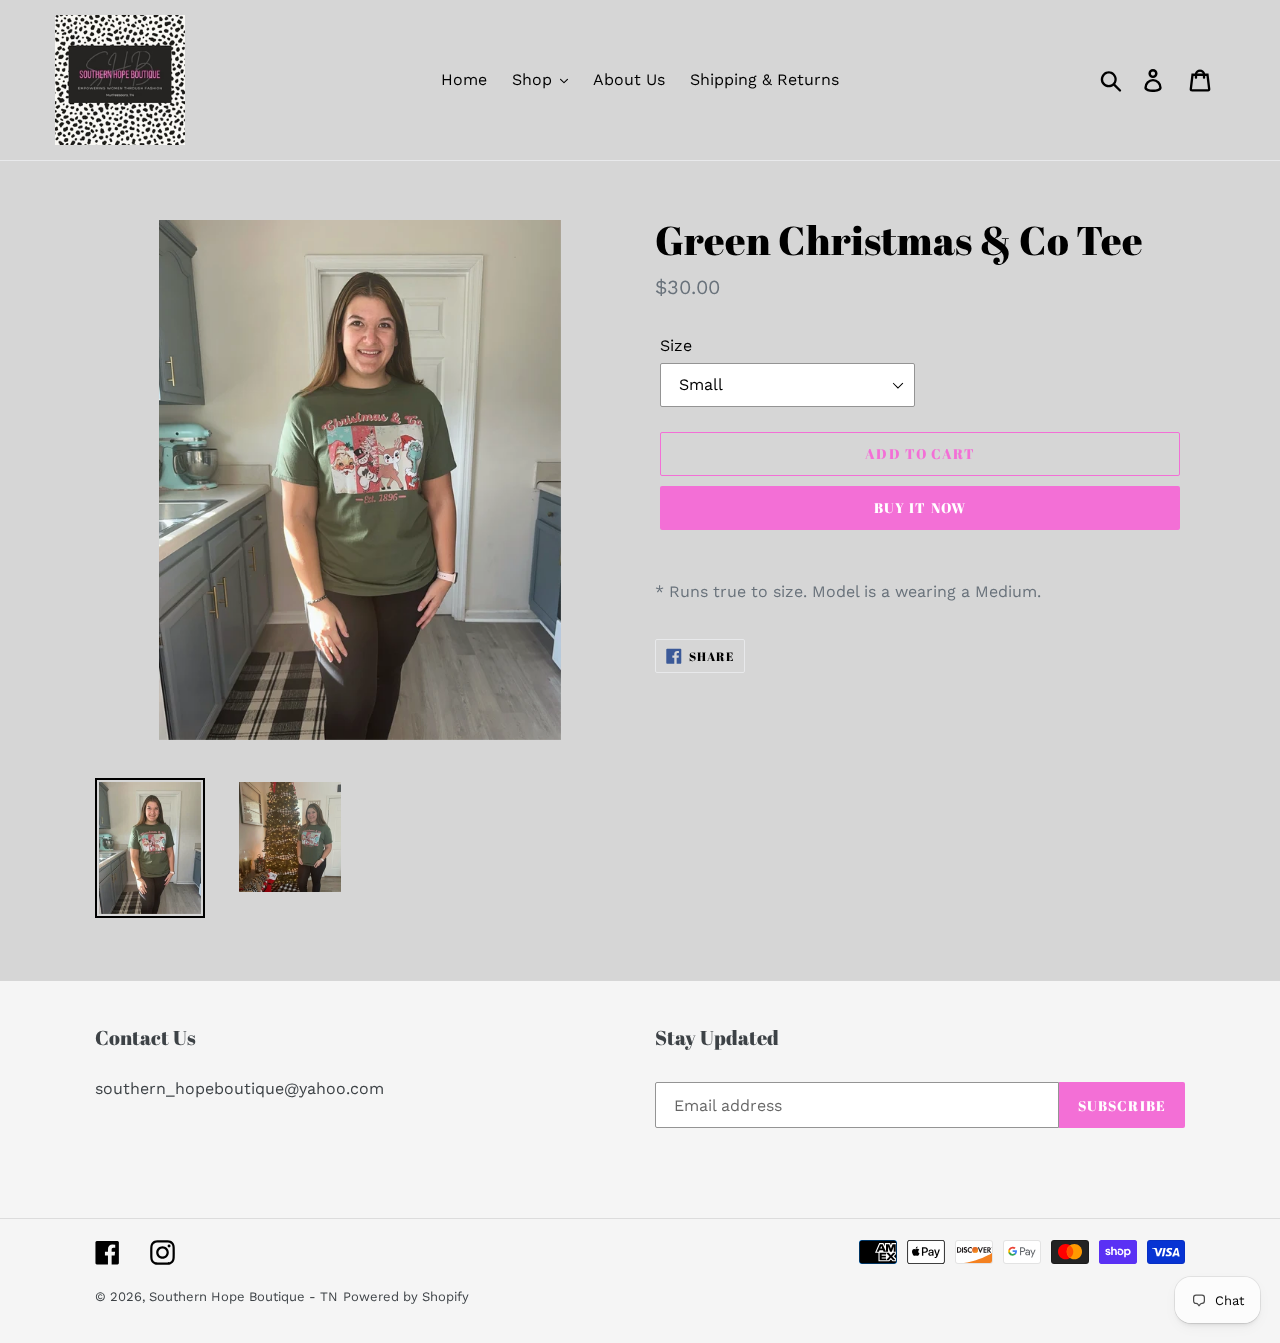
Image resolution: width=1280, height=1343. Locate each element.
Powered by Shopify (406, 1296)
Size (676, 345)
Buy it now (920, 507)
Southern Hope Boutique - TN (243, 1296)
